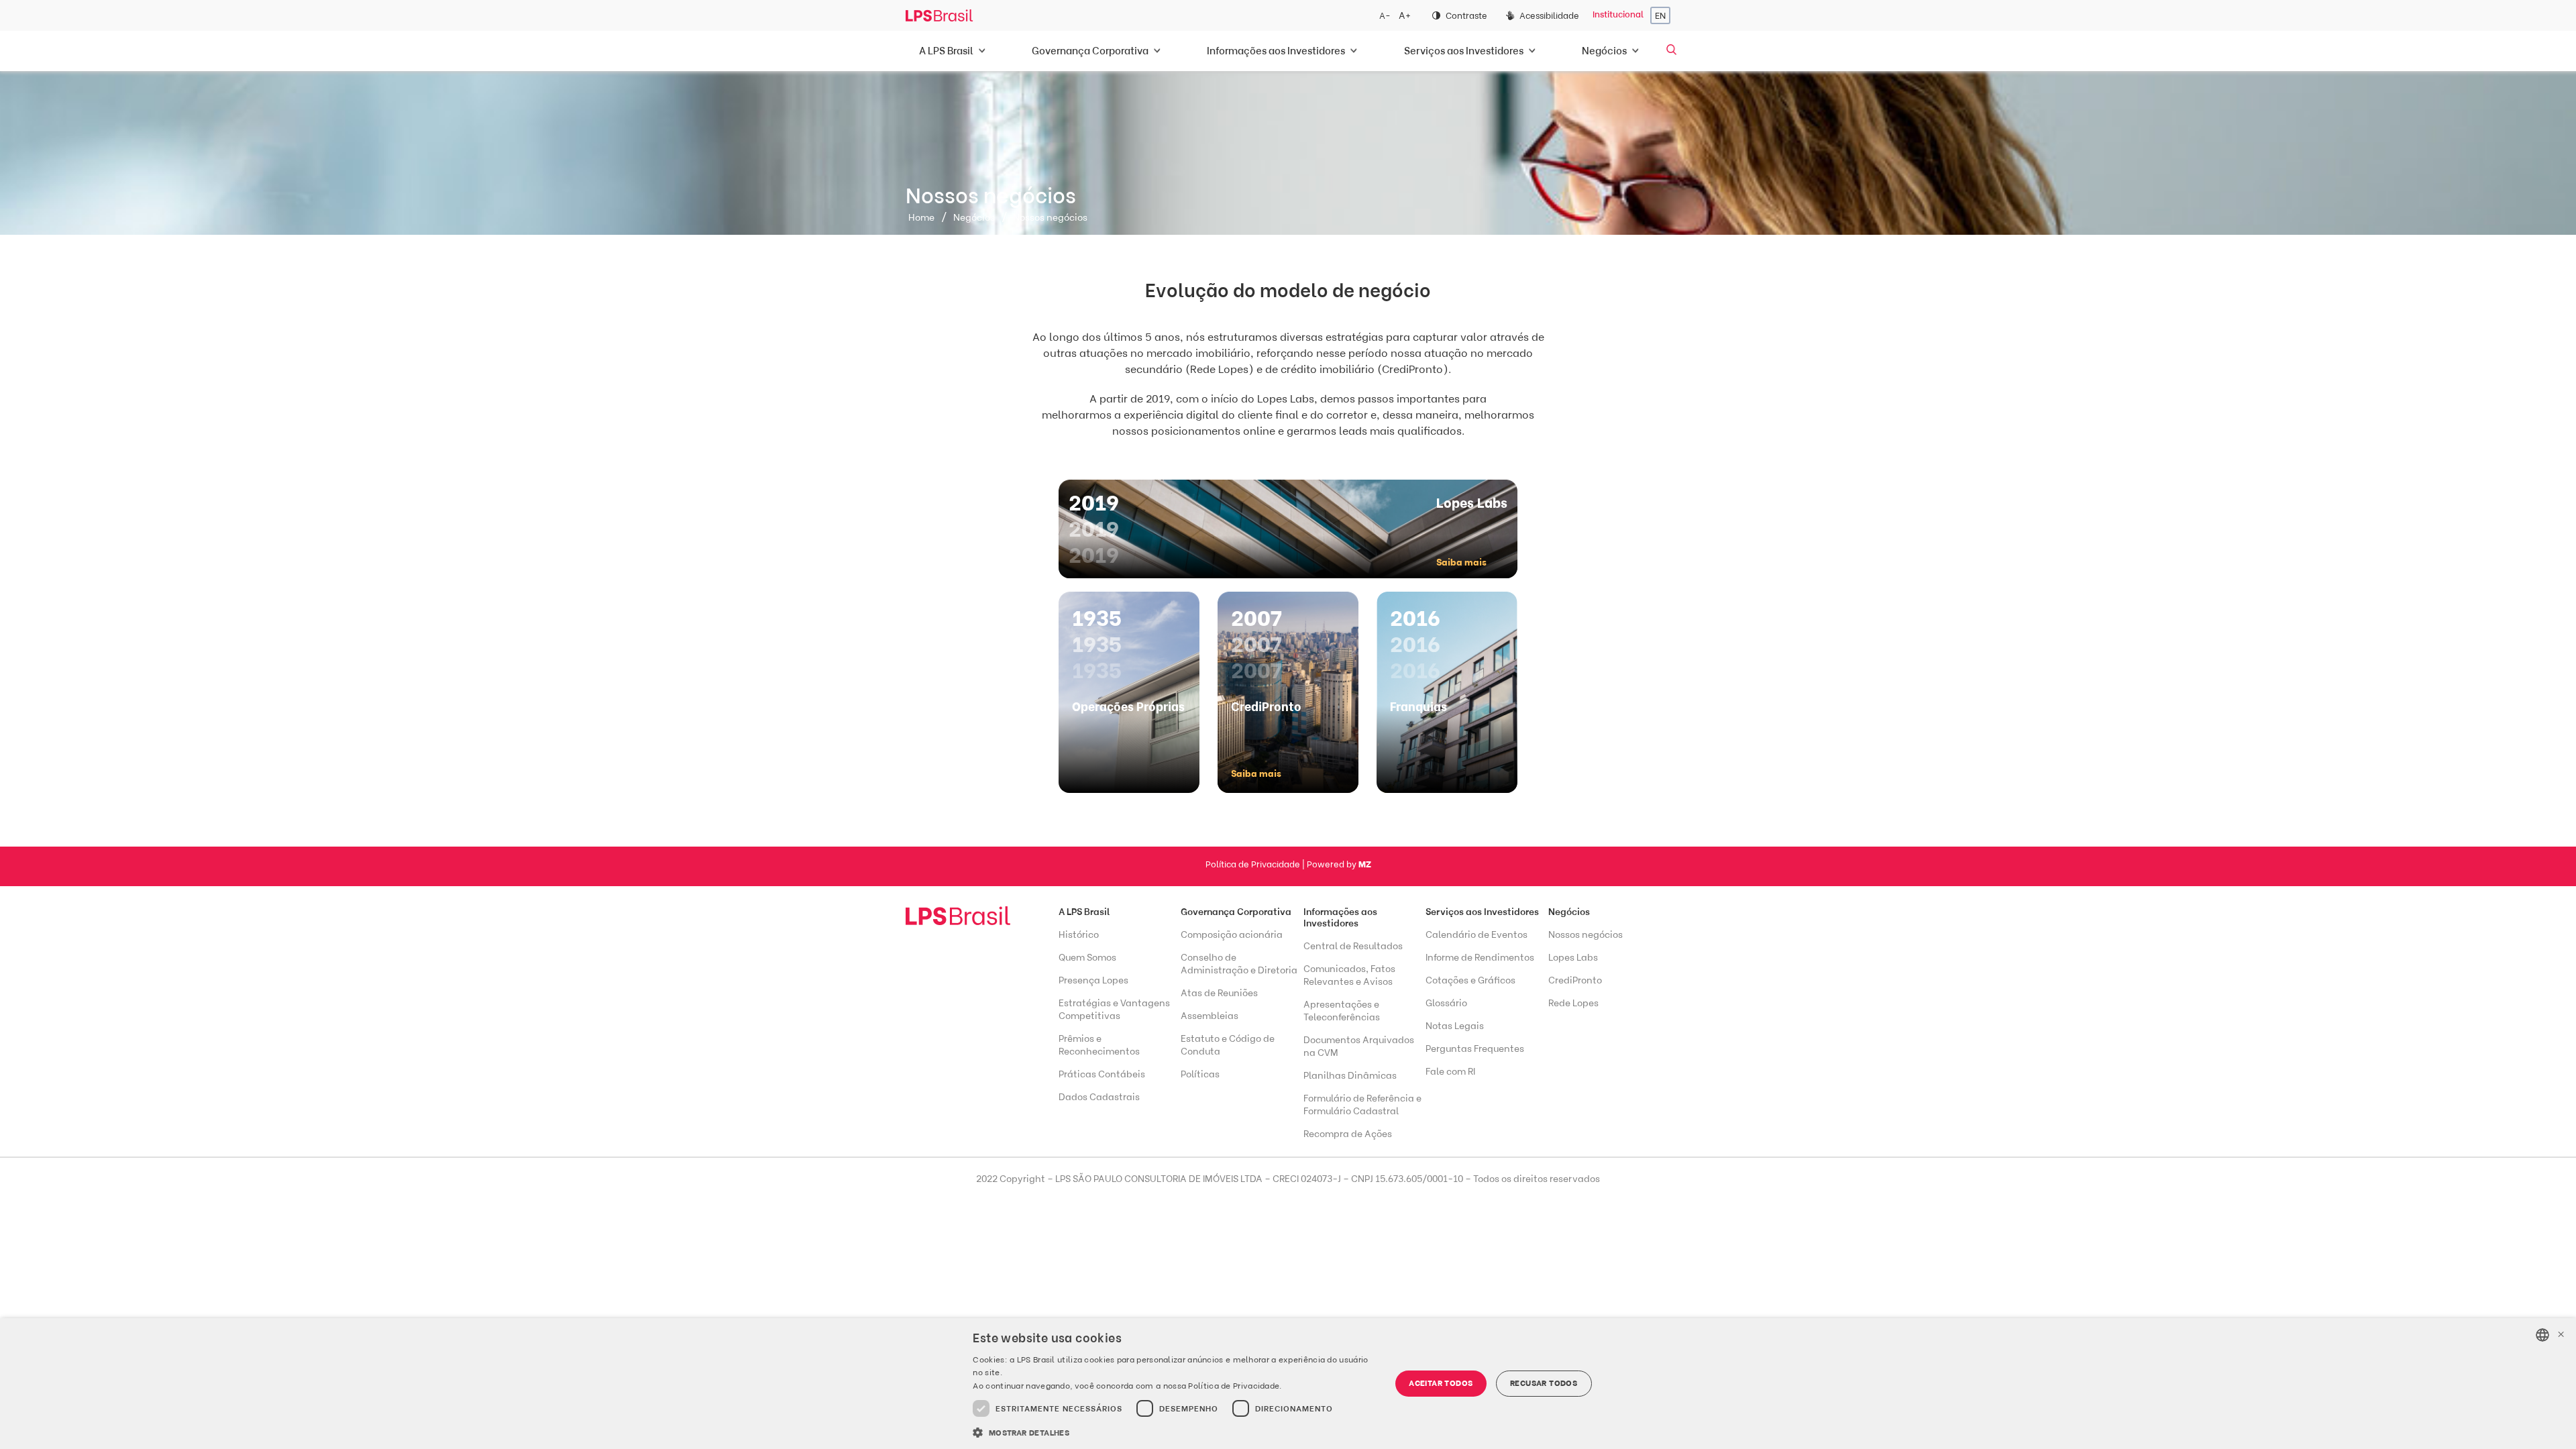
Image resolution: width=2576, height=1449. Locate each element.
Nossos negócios (1586, 935)
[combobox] (2542, 1335)
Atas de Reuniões (1219, 993)
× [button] (2561, 1335)
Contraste (1466, 16)
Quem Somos (1087, 958)
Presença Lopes (1093, 980)
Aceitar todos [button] (1441, 1383)
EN (1660, 16)
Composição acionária (1232, 935)
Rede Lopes (1573, 1003)
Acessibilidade (1549, 16)
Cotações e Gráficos (1470, 980)
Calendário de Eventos (1477, 935)
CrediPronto (1575, 980)
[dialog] (1288, 1384)
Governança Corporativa (1236, 912)
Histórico (1079, 935)
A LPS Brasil (1084, 912)
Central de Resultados (1353, 946)
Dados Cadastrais (1099, 1097)
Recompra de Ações (1348, 1134)
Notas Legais (1455, 1026)
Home (921, 218)
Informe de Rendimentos (1480, 958)
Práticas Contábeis (1102, 1074)
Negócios (974, 218)
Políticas (1200, 1074)
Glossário (1446, 1003)
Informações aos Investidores (1340, 918)
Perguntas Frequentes (1475, 1049)
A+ (1405, 16)
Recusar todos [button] (1544, 1383)
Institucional (1618, 14)
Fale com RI (1450, 1072)
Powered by (1339, 864)
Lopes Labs (1573, 958)
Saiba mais (1461, 562)
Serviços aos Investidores (1482, 912)
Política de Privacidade (1253, 864)
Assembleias (1210, 1016)
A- (1385, 16)
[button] (1175, 1432)
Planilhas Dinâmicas (1350, 1076)
